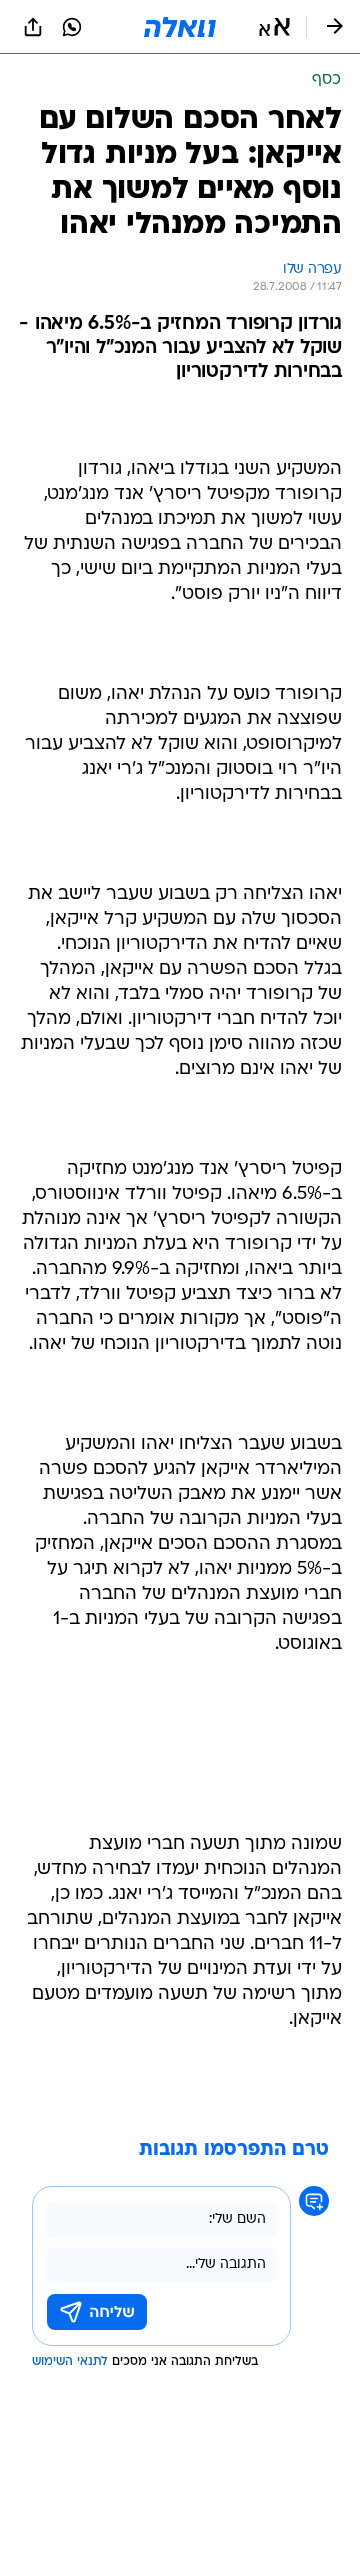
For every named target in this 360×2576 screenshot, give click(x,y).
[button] (274, 27)
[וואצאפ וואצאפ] (72, 27)
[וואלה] (180, 27)
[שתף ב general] (33, 27)
